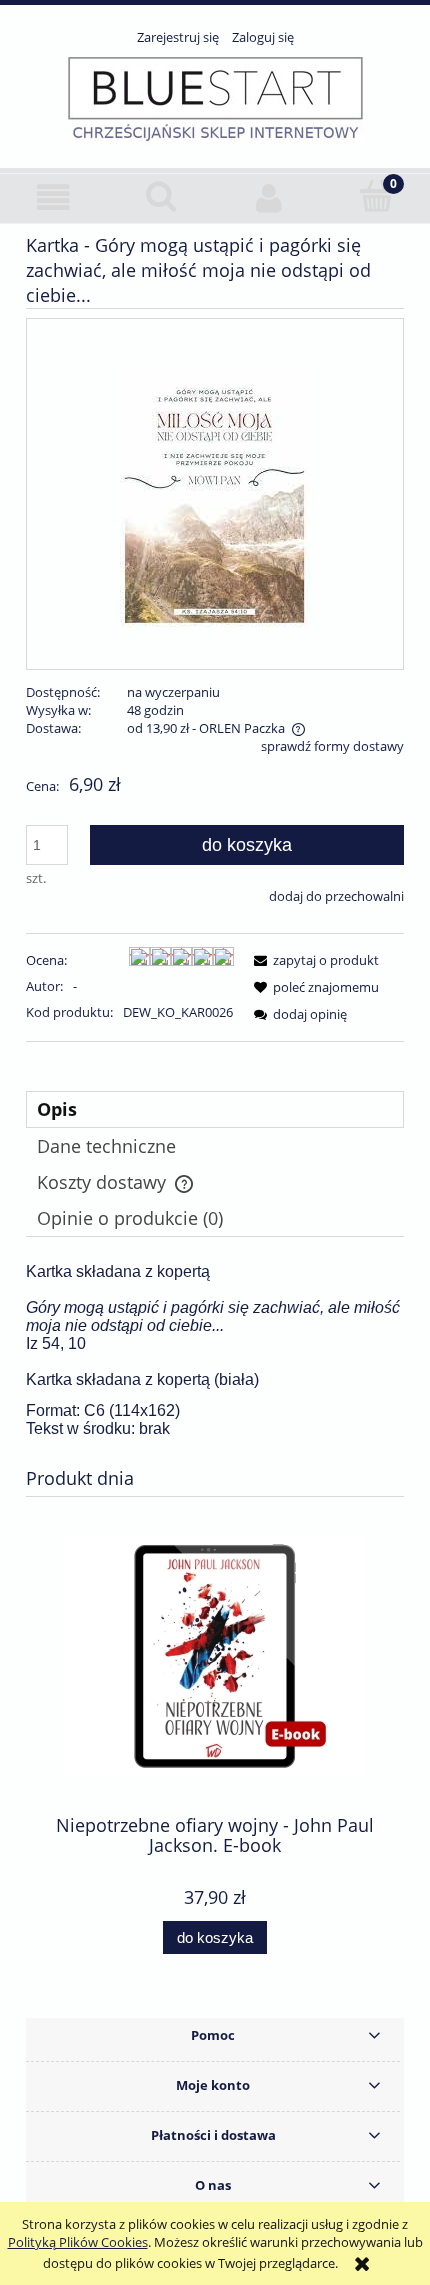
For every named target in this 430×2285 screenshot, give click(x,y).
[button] (54, 197)
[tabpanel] (215, 1350)
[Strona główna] (215, 98)
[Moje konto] (269, 197)
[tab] (215, 1109)
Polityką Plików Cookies (78, 2242)
